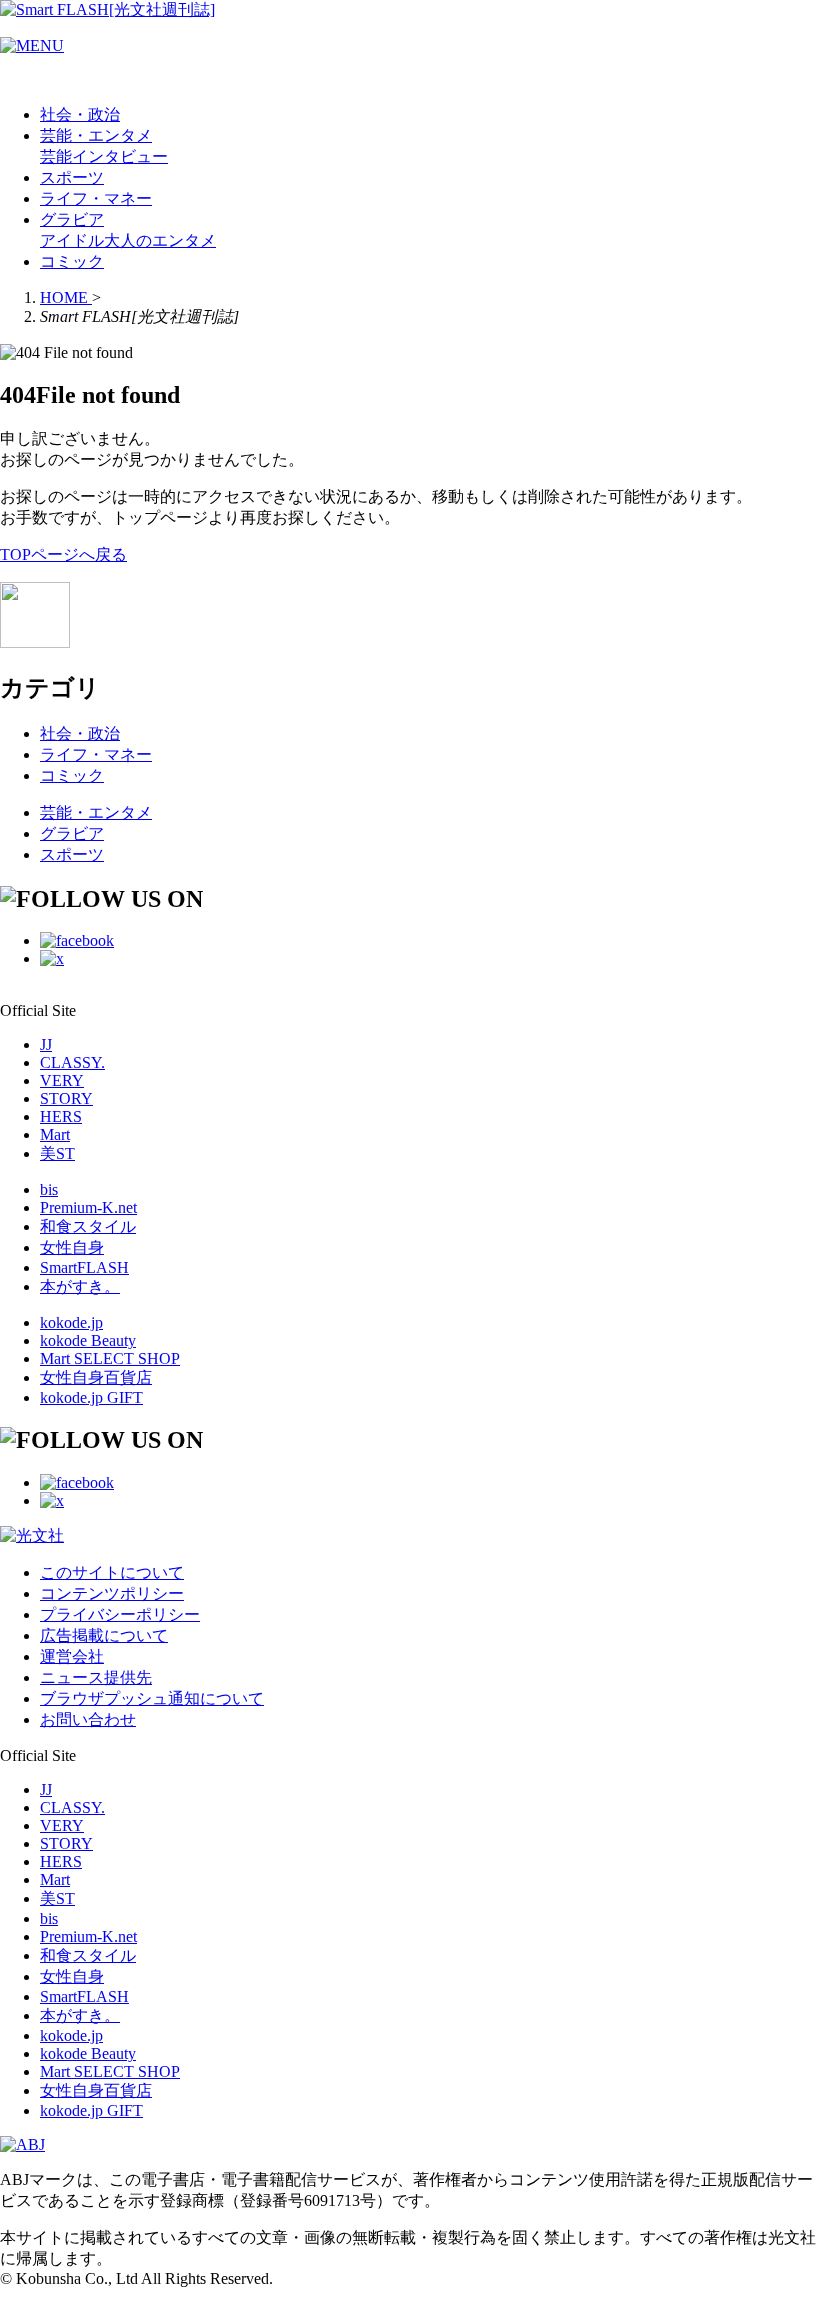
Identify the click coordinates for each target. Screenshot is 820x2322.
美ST (57, 1153)
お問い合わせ (88, 1719)
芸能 (56, 156)
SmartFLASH (84, 1267)
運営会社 (72, 1656)
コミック (72, 261)
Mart (55, 1134)
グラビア (72, 219)
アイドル (72, 240)
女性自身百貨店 (96, 1377)
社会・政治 (80, 114)
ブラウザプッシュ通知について (152, 1698)
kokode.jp (71, 1322)
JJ (46, 1044)
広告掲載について (104, 1635)
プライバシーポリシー (120, 1614)
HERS (61, 1116)
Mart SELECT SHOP (110, 1358)
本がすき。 (80, 1286)
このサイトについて (112, 1572)
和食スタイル (88, 1226)
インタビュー (120, 156)
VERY (62, 1080)
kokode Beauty (88, 1340)
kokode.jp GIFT (91, 1397)
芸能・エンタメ (96, 135)
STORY (66, 1098)
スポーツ (72, 177)
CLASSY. (72, 1062)
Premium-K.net (88, 1207)
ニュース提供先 (96, 1677)
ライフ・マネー (96, 198)
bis (49, 1189)
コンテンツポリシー (112, 1593)
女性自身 (72, 1247)
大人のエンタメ (160, 240)
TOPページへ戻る (63, 554)
